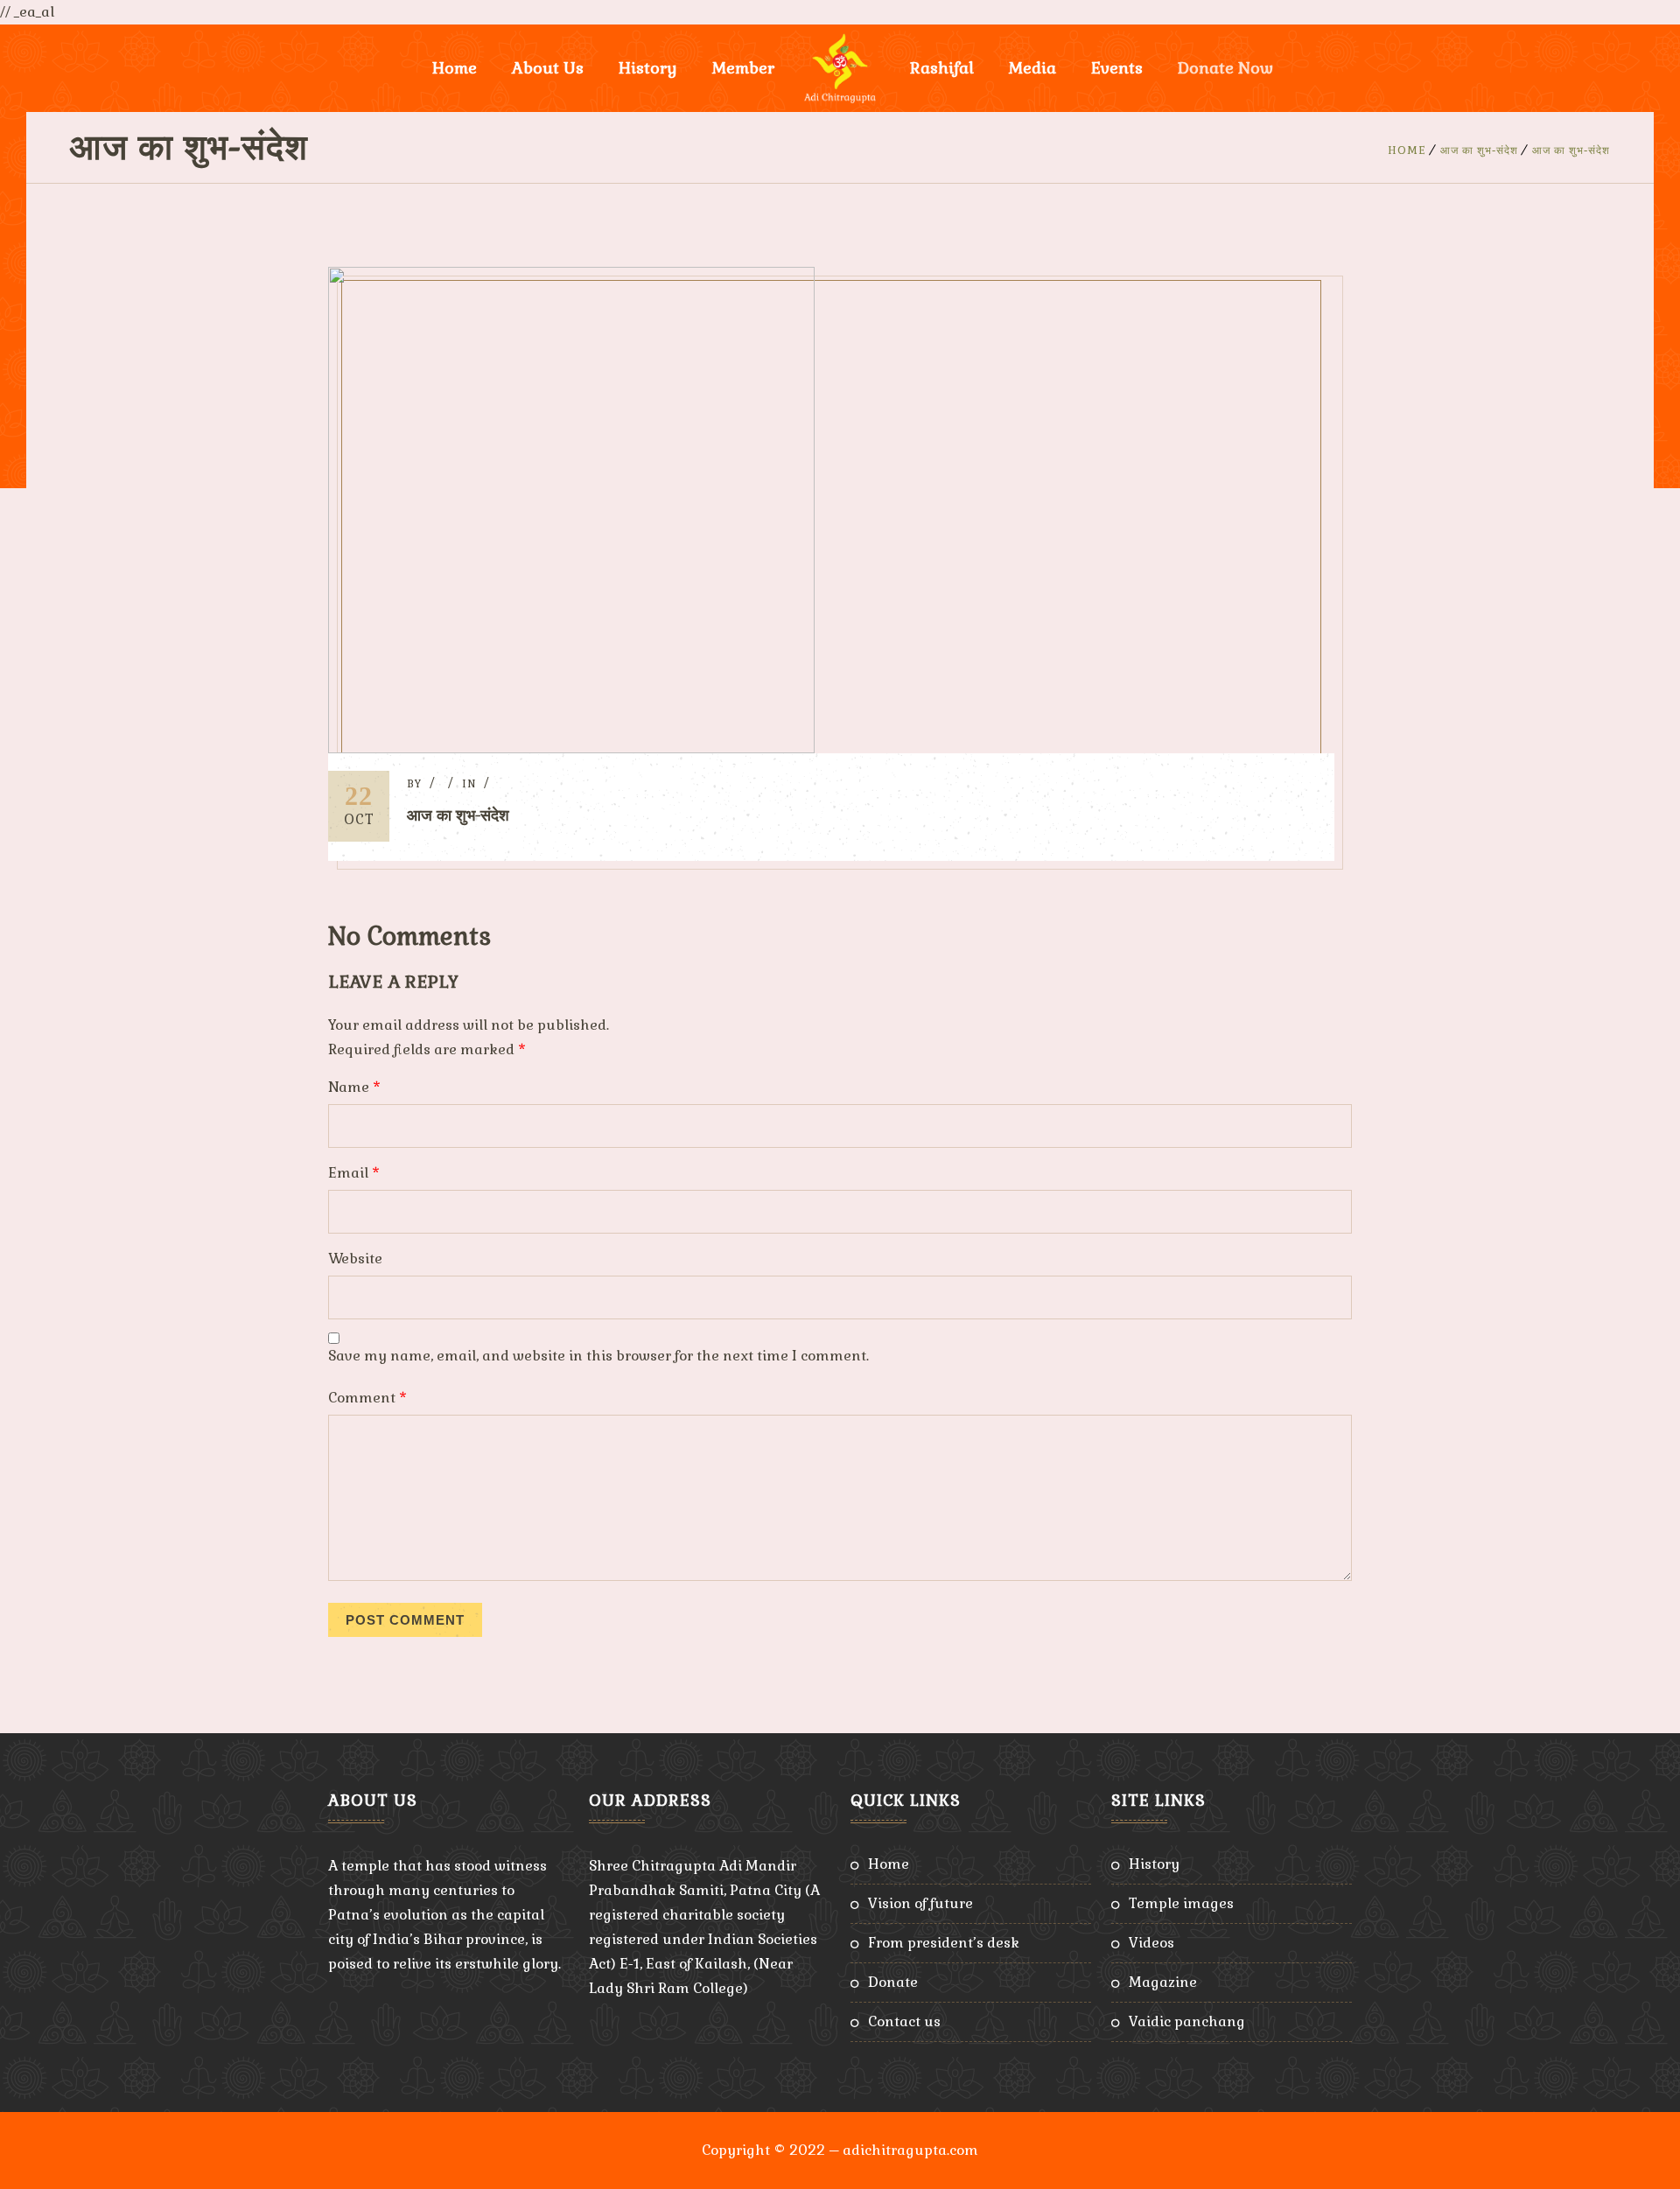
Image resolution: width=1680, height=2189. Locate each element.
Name (354, 1087)
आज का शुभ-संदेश (1479, 150)
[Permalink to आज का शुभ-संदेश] (571, 748)
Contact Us (904, 2021)
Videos (1151, 1943)
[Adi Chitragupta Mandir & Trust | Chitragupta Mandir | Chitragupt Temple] (840, 68)
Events (1117, 68)
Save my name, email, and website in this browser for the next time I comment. (598, 1356)
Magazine (1163, 1982)
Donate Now (1225, 68)
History (1154, 1864)
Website (355, 1259)
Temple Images (1181, 1903)
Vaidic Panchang (1187, 2021)
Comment (367, 1398)
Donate (893, 1982)
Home (455, 68)
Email (354, 1173)
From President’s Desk (944, 1943)
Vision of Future (920, 1903)
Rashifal (942, 68)
